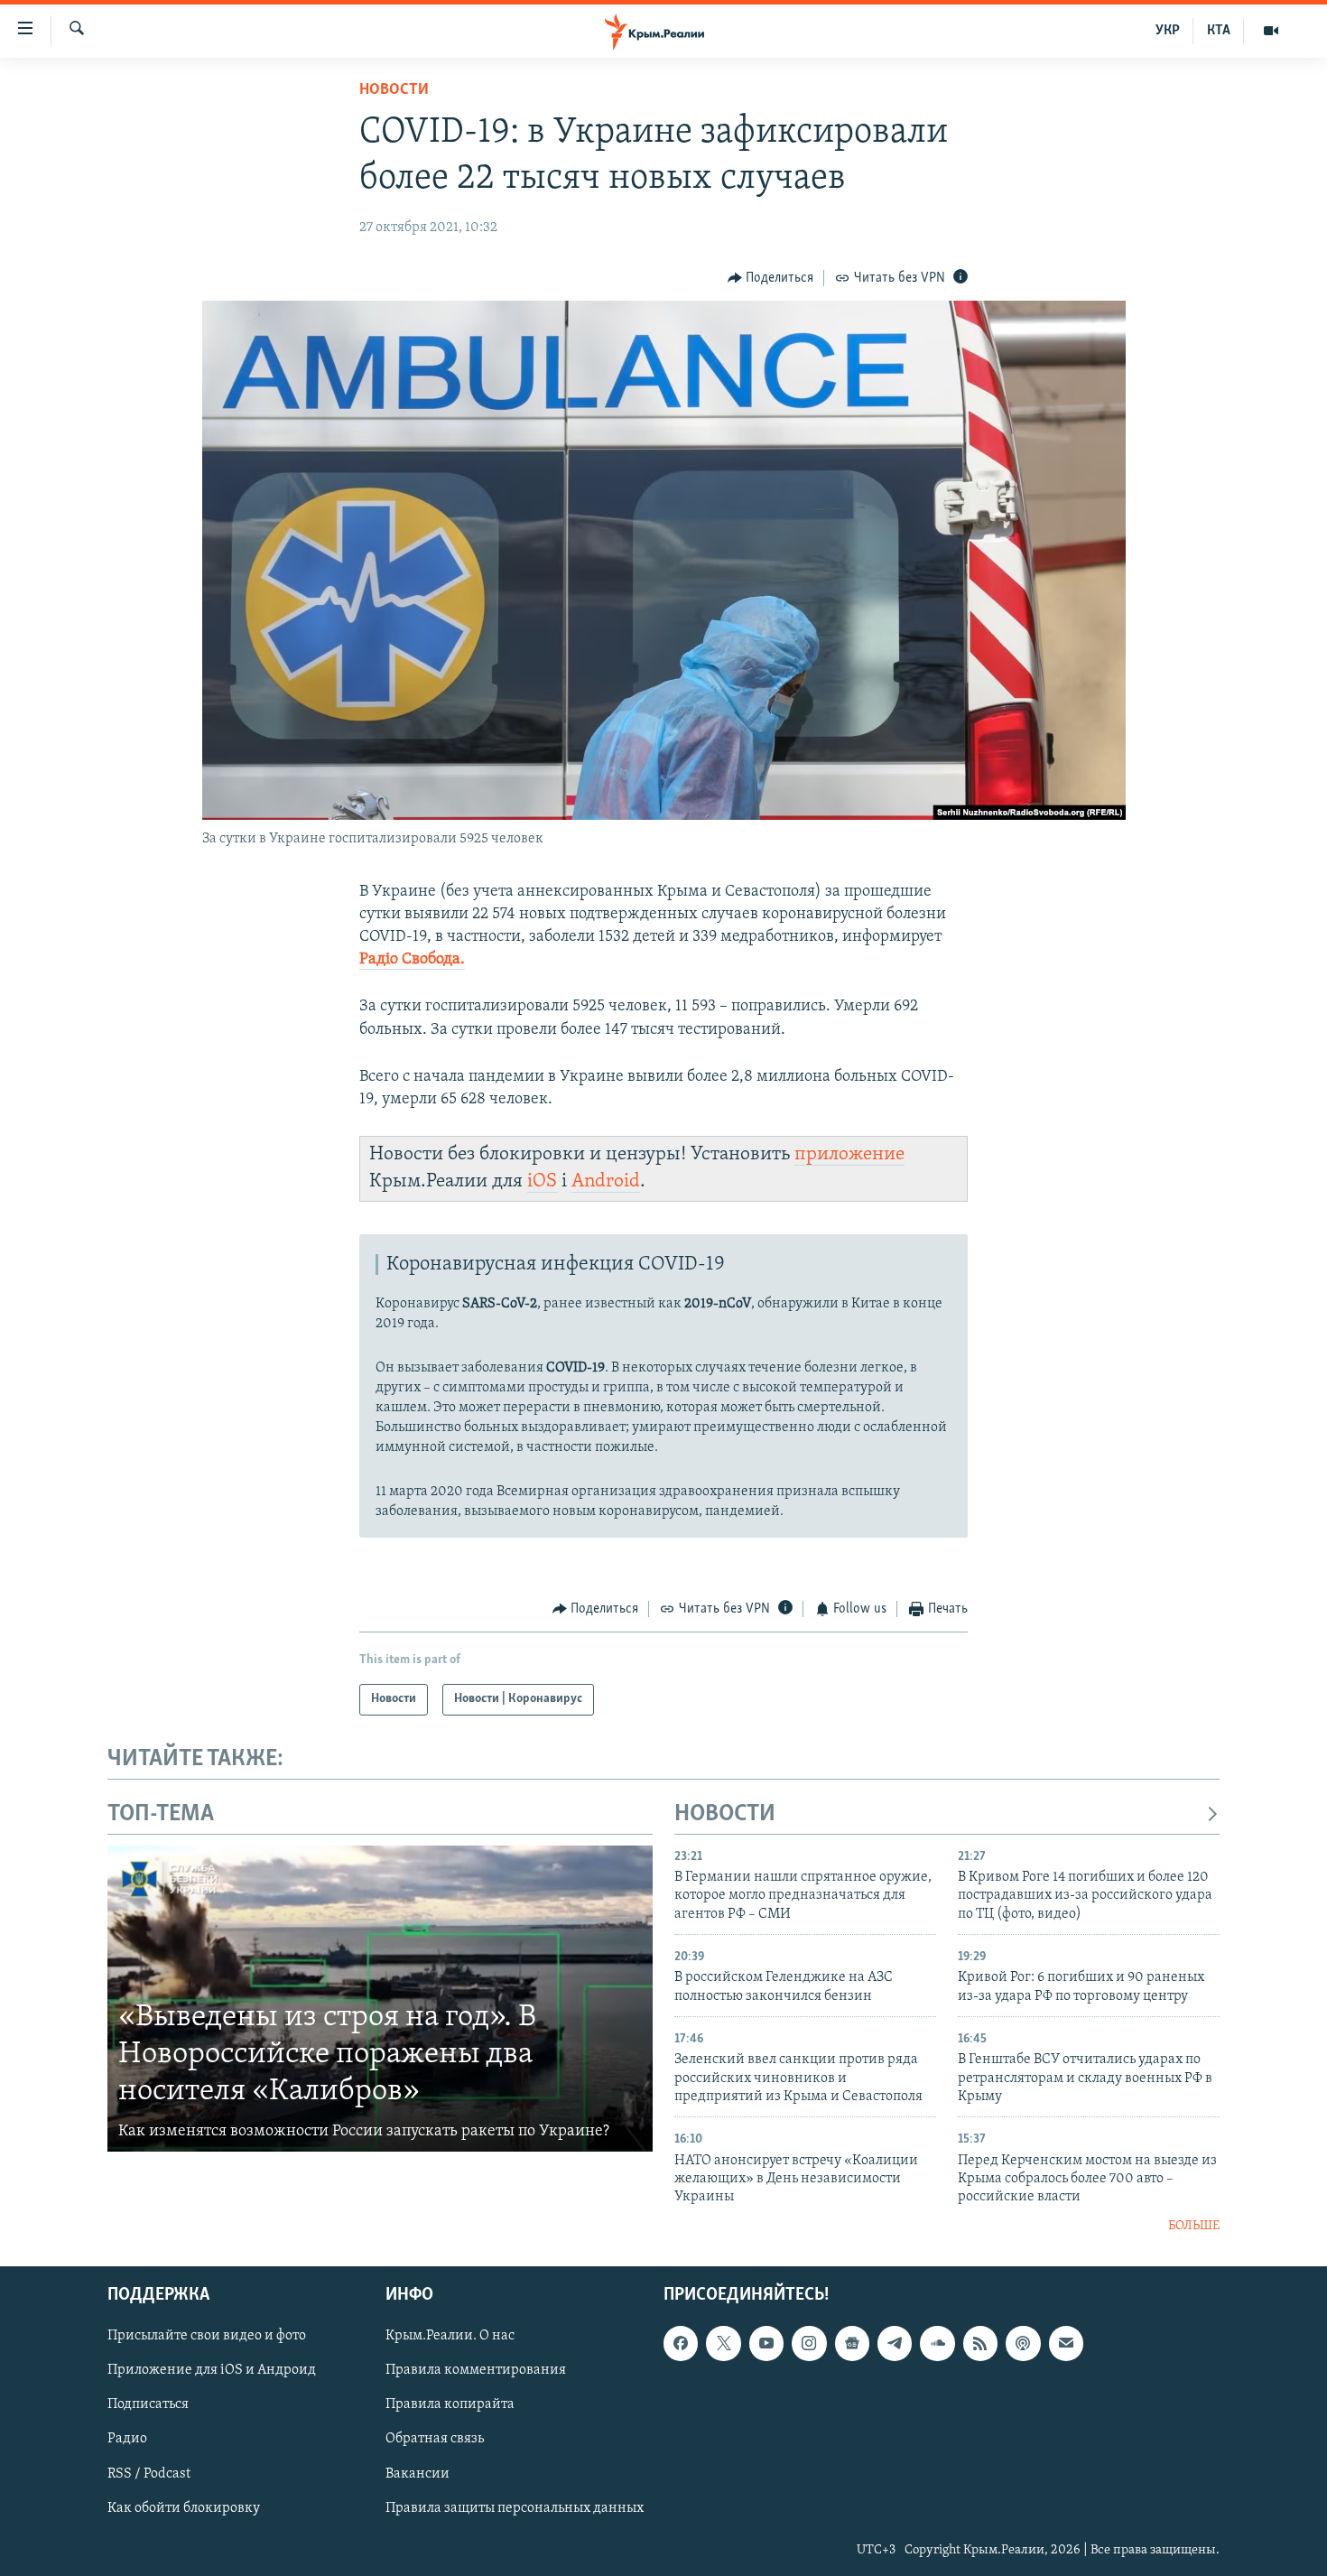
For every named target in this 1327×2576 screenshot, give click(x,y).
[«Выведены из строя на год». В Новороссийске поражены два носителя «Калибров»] (380, 1999)
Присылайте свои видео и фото (207, 2337)
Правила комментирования (476, 2371)
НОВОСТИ (725, 1814)
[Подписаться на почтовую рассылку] (1066, 2344)
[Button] (771, 278)
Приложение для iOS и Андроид (212, 2371)
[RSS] (980, 2344)
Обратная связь (435, 2440)
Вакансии (418, 2474)
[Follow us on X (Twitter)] (723, 2344)
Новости (394, 90)
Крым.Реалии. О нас (450, 2337)
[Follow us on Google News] (852, 2344)
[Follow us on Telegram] (895, 2344)
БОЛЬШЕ (1194, 2226)
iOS (542, 1181)
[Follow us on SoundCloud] (937, 2344)
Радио (127, 2440)
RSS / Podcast (149, 2474)
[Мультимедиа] (1271, 31)
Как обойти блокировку (184, 2508)
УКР (1168, 31)
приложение (849, 1154)
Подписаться (148, 2405)
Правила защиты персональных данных (515, 2508)
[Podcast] (1023, 2344)
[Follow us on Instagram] (809, 2344)
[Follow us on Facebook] (681, 2344)
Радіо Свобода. (412, 960)
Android (606, 1181)
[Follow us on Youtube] (766, 2344)
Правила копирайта (450, 2405)
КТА (1219, 31)
